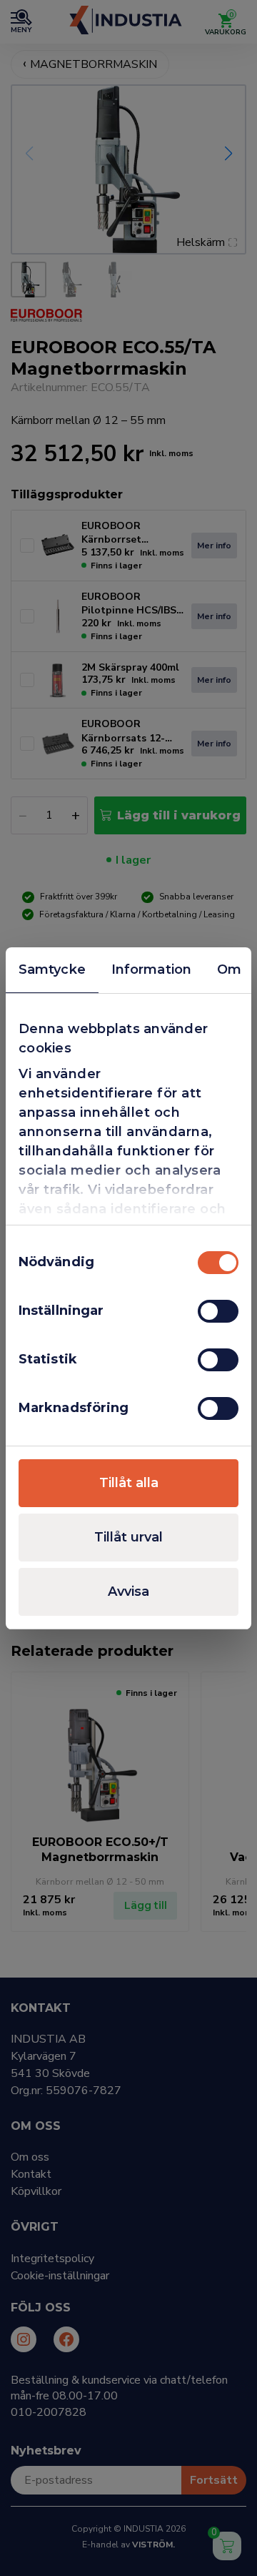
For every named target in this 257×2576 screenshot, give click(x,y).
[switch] (218, 1311)
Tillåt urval (128, 1537)
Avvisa (128, 1592)
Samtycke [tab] (52, 969)
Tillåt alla (129, 1483)
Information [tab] (151, 969)
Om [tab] (229, 969)
